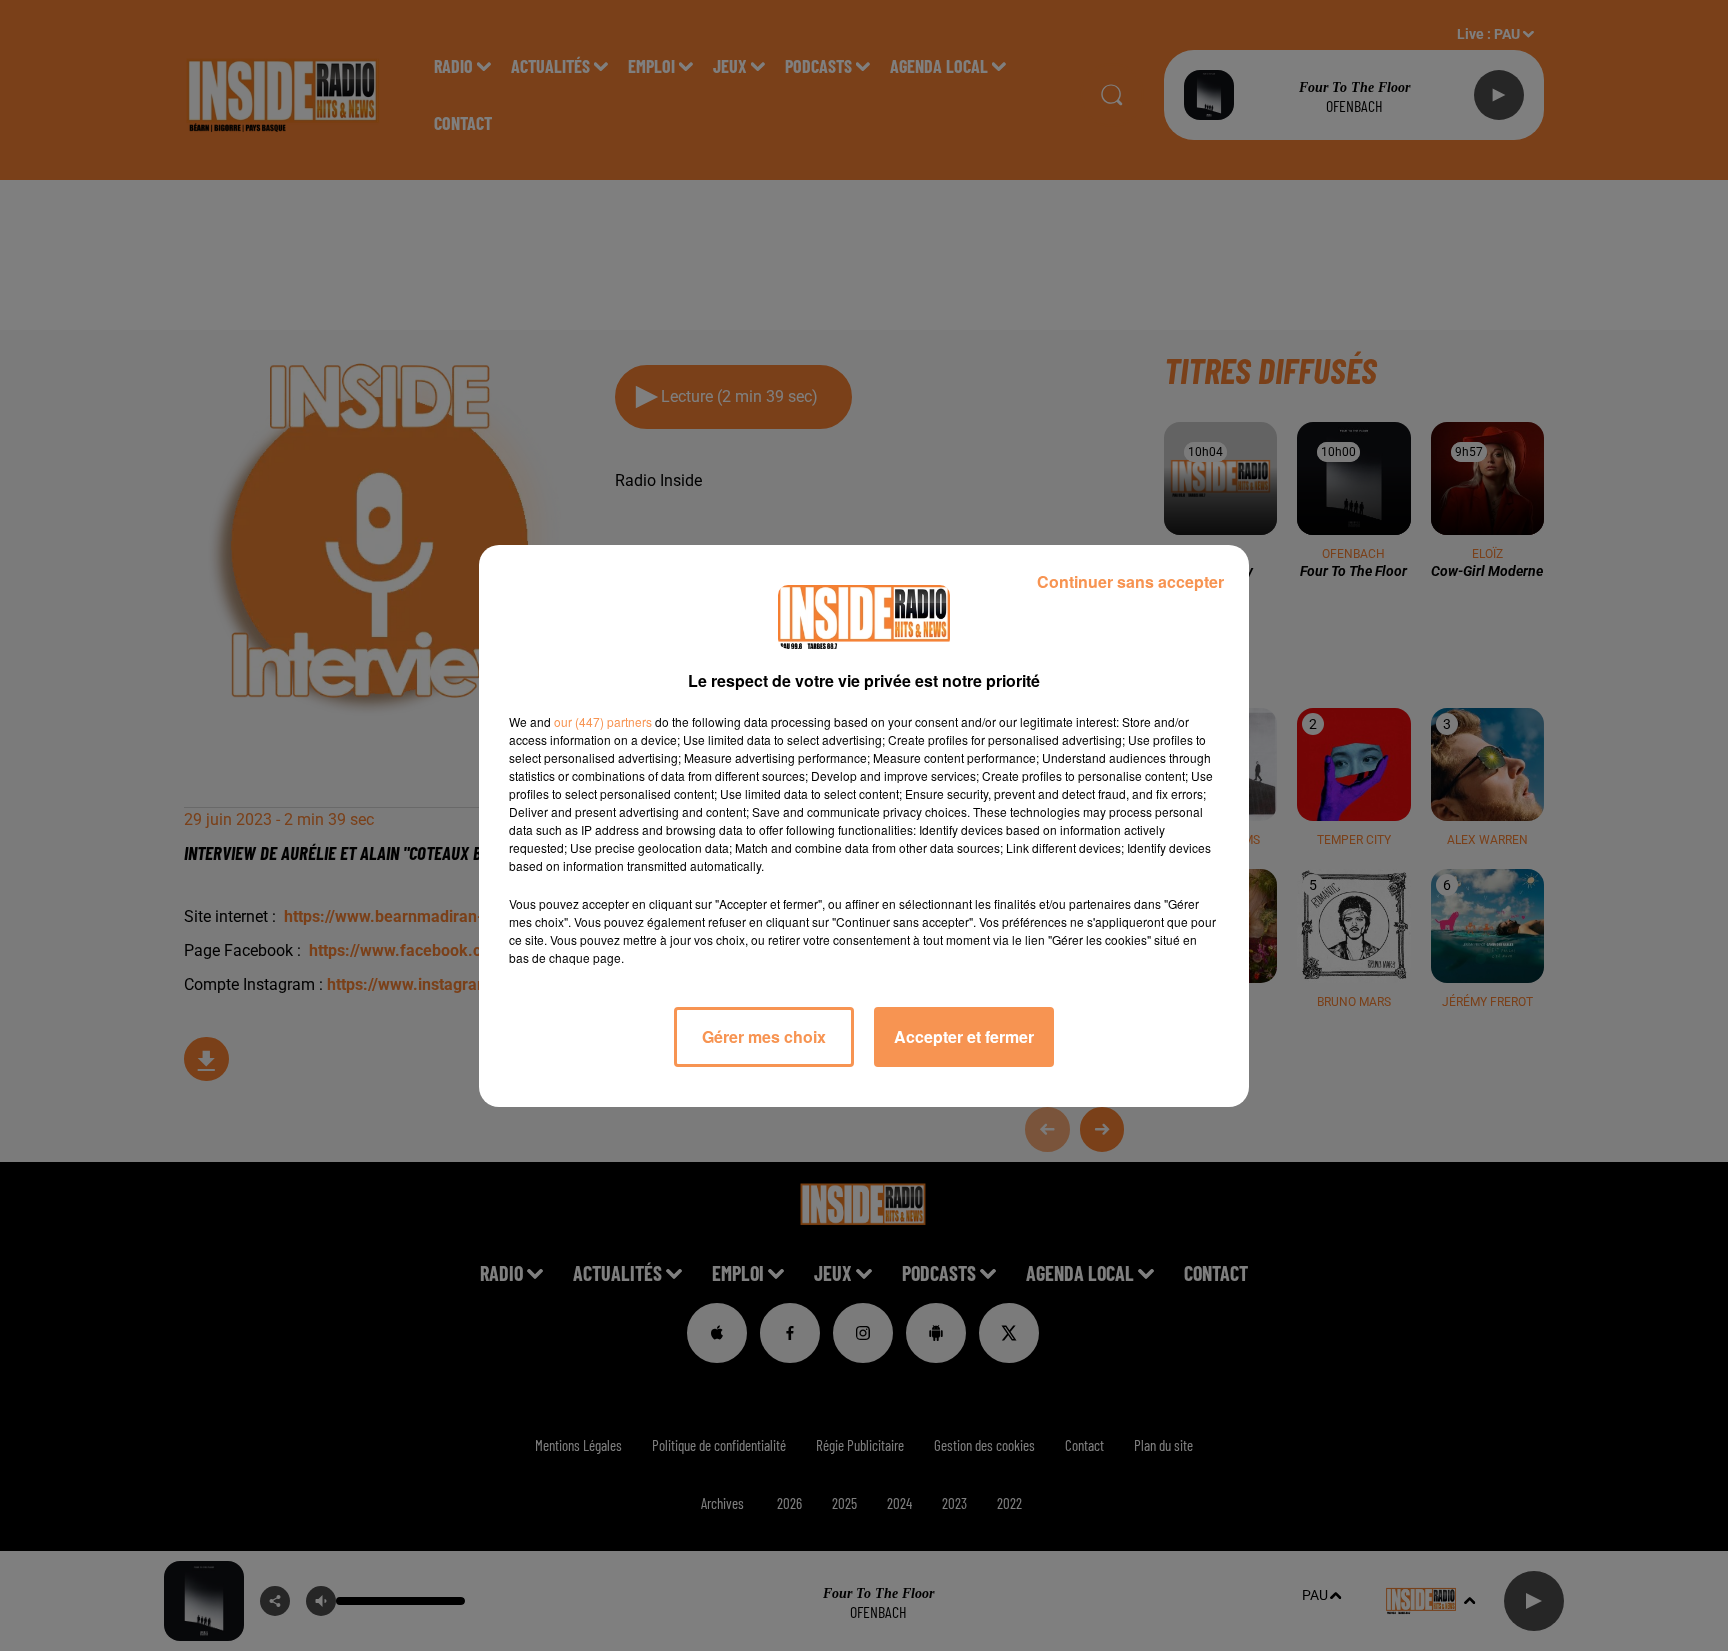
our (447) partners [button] (603, 721)
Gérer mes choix (764, 1036)
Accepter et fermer (964, 1036)
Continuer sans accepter (1130, 581)
